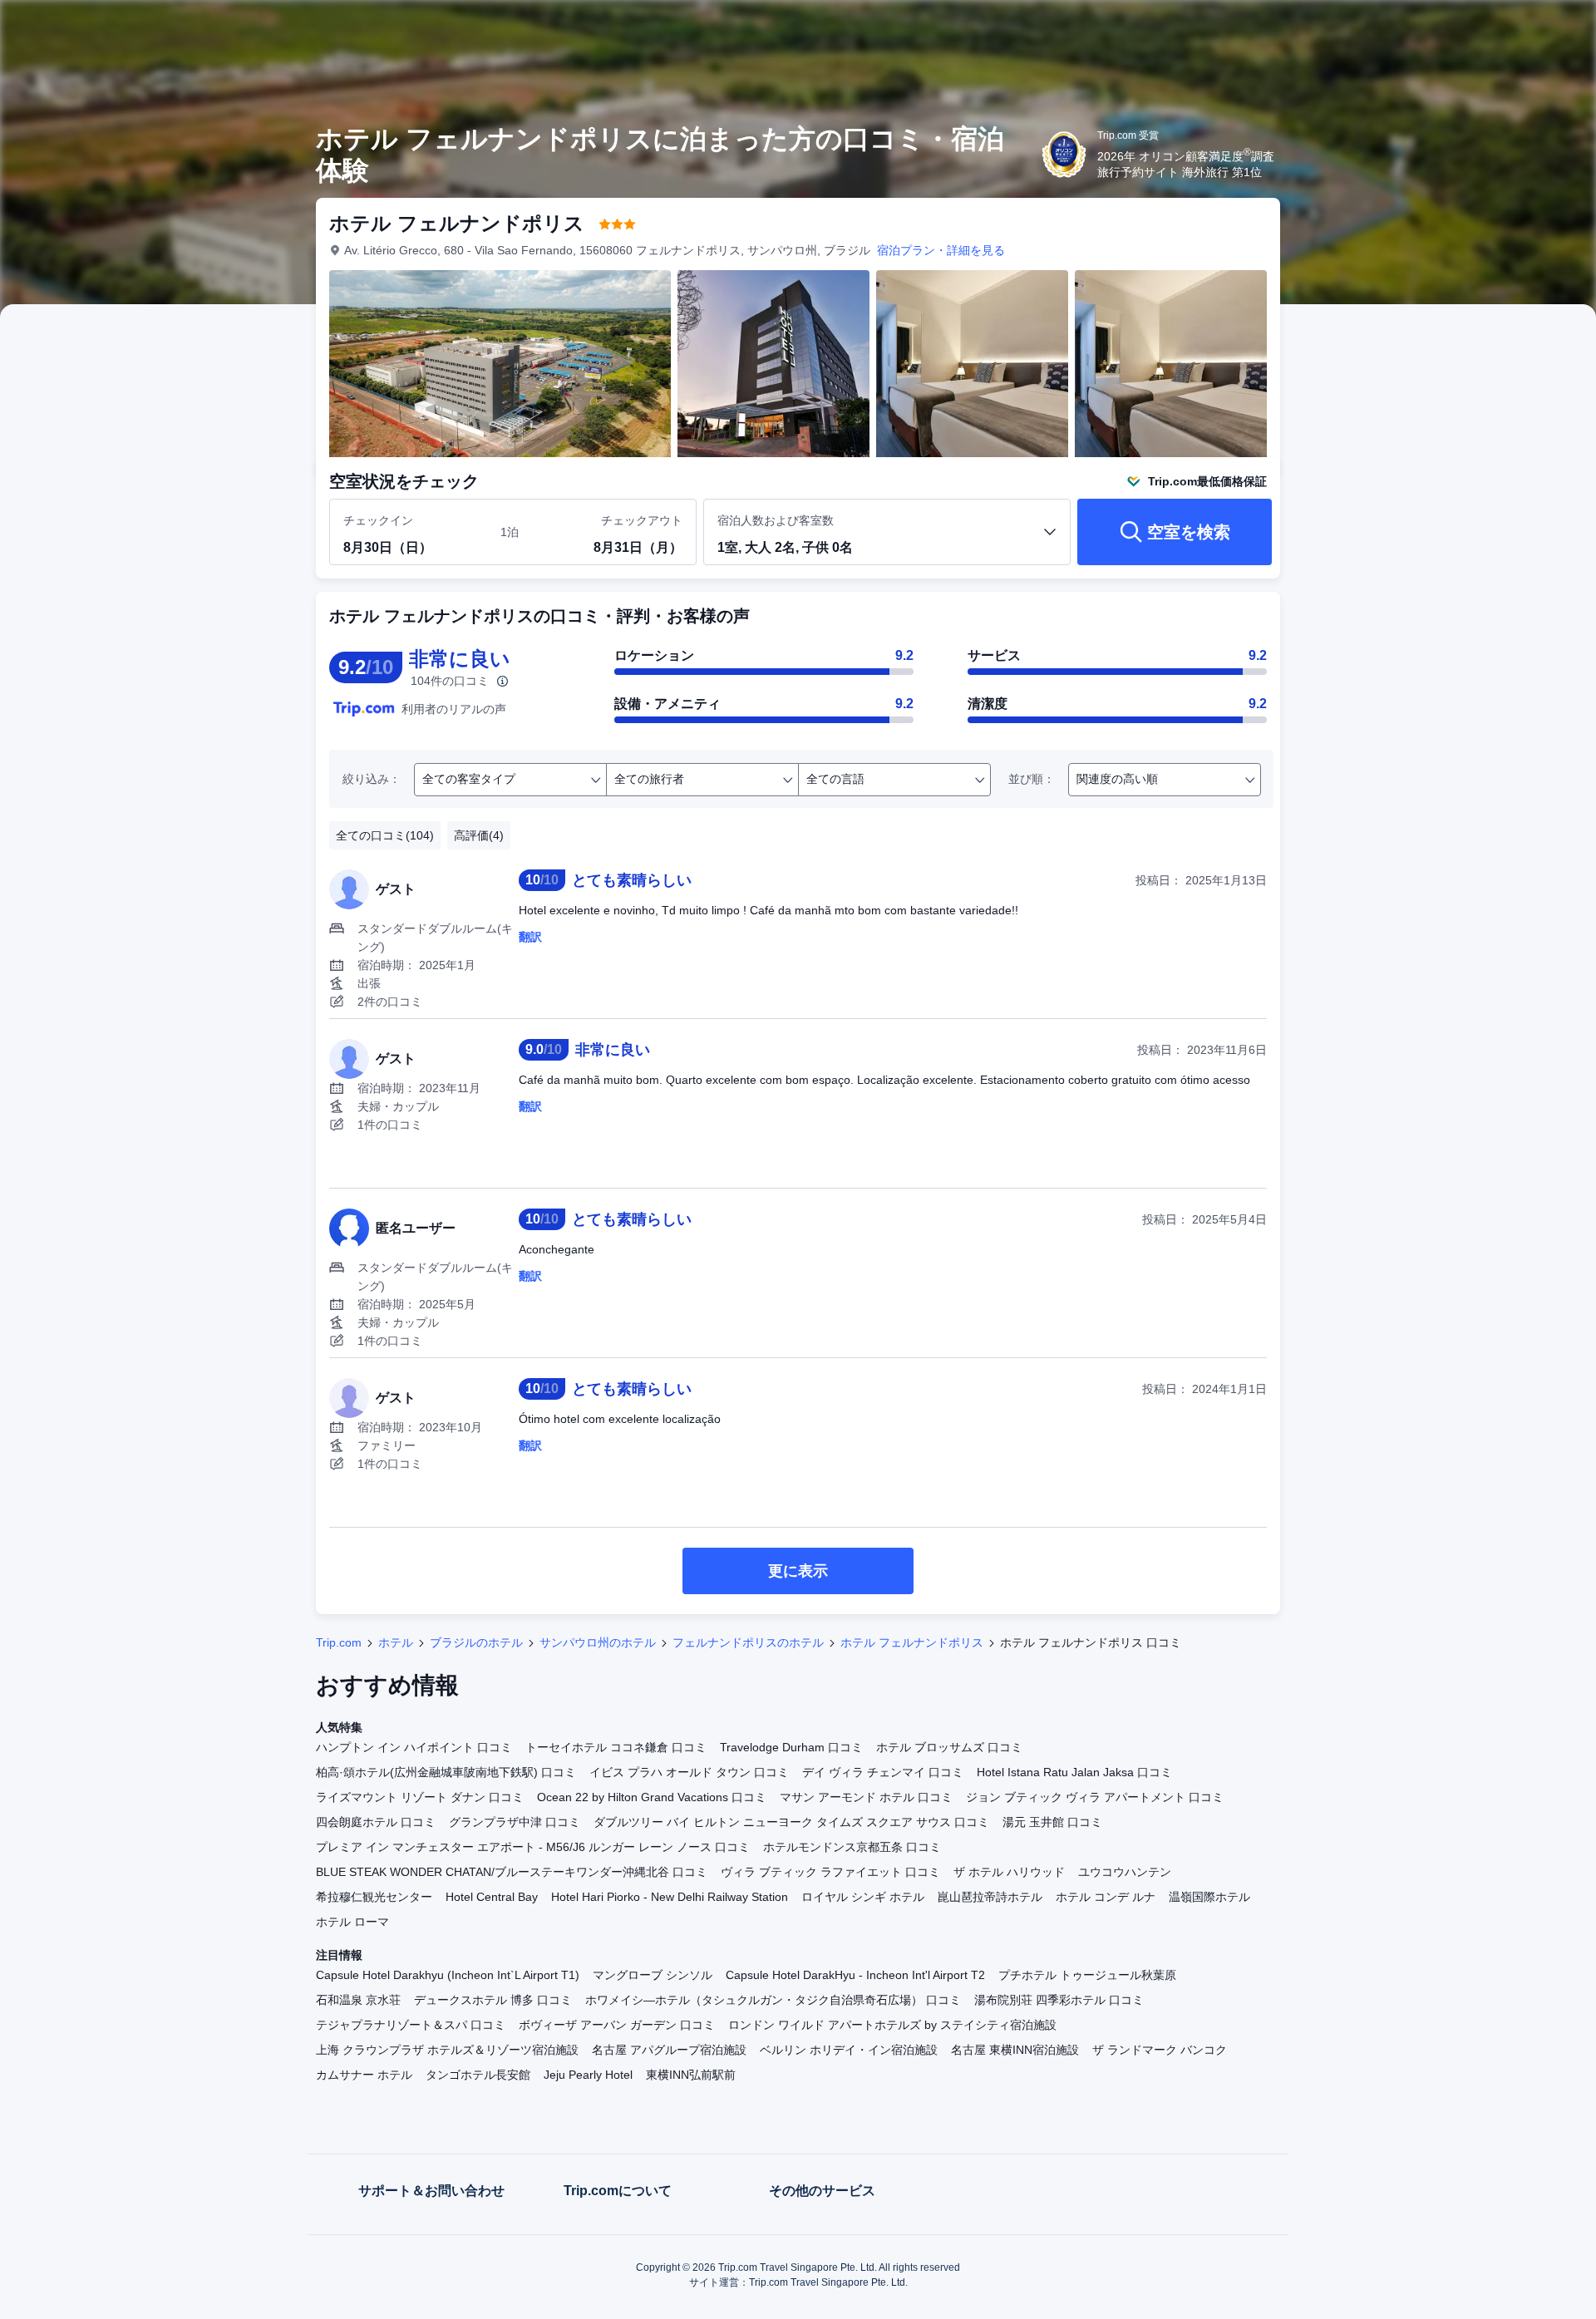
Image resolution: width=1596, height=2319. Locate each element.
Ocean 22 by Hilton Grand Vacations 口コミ (652, 1797)
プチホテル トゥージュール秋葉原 (1087, 1975)
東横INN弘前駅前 (691, 2075)
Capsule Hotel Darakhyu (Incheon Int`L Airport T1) (448, 1975)
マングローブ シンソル (653, 1975)
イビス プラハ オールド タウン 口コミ (689, 1772)
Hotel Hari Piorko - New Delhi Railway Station (670, 1897)
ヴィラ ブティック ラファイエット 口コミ (830, 1872)
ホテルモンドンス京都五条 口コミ (852, 1847)
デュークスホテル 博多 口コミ (493, 2000)
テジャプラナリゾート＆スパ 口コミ (411, 2025)
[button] (1485, 27)
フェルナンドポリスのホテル (748, 1642)
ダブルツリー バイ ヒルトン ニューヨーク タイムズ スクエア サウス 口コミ (791, 1822)
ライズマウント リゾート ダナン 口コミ (420, 1797)
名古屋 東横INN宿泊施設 (1015, 2050)
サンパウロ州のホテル (598, 1642)
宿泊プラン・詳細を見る (941, 250)
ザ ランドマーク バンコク (1160, 2050)
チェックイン (378, 520)
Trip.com (339, 1642)
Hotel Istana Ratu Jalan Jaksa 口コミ (1074, 1772)
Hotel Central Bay (492, 1897)
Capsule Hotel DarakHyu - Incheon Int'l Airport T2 (855, 1975)
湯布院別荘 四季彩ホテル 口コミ (1059, 2000)
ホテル (396, 1642)
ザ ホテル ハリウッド (1009, 1872)
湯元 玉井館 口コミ (1052, 1822)
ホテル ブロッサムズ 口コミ (949, 1747)
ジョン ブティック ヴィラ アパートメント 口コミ (1095, 1797)
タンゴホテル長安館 (478, 2075)
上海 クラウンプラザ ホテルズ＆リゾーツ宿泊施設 (447, 2050)
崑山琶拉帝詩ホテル (990, 1897)
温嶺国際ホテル (1209, 1897)
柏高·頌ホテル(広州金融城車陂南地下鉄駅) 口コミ (446, 1772)
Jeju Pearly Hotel (588, 2075)
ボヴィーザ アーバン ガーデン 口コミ (617, 2025)
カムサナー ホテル (364, 2075)
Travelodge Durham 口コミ (791, 1747)
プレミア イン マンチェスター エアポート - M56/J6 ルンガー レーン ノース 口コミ (533, 1847)
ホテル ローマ (352, 1922)
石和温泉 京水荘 (358, 2000)
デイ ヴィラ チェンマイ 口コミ (883, 1772)
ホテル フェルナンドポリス (912, 1642)
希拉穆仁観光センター (374, 1897)
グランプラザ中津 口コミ (515, 1822)
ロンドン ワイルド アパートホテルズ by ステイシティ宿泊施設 (892, 2025)
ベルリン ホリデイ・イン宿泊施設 (849, 2050)
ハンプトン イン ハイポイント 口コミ (414, 1747)
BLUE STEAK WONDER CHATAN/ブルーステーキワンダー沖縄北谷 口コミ (512, 1872)
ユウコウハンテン (1125, 1872)
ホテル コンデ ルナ (1106, 1897)
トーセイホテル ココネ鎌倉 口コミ (616, 1747)
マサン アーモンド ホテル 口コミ (866, 1797)
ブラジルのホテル (476, 1642)
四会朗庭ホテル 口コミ (376, 1822)
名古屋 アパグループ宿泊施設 (669, 2050)
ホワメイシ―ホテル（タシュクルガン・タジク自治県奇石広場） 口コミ (773, 2000)
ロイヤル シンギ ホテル (863, 1897)
